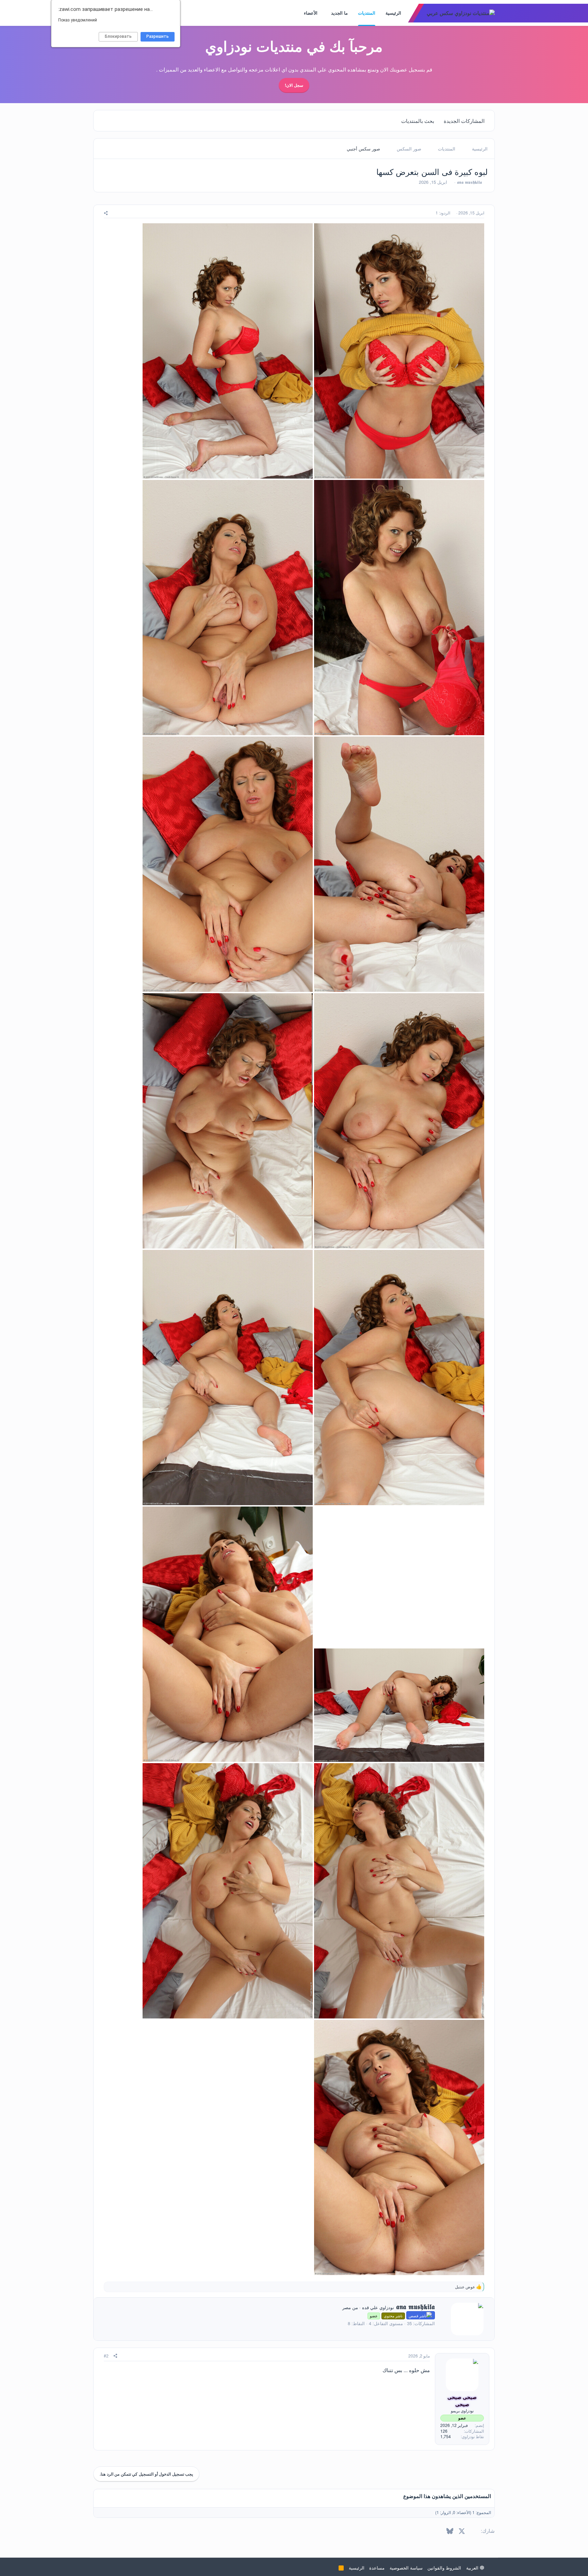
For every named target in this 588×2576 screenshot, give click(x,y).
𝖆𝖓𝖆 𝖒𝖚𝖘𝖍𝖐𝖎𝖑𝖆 (469, 182)
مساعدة (377, 2568)
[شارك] (106, 213)
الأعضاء (311, 13)
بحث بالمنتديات (418, 121)
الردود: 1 (443, 213)
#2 (106, 2356)
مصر (347, 2307)
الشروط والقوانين (444, 2568)
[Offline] (447, 2362)
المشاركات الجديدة (464, 121)
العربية (473, 2568)
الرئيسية (393, 13)
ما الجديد (339, 13)
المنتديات (367, 13)
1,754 (446, 2436)
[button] (326, 13)
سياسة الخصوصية (406, 2568)
